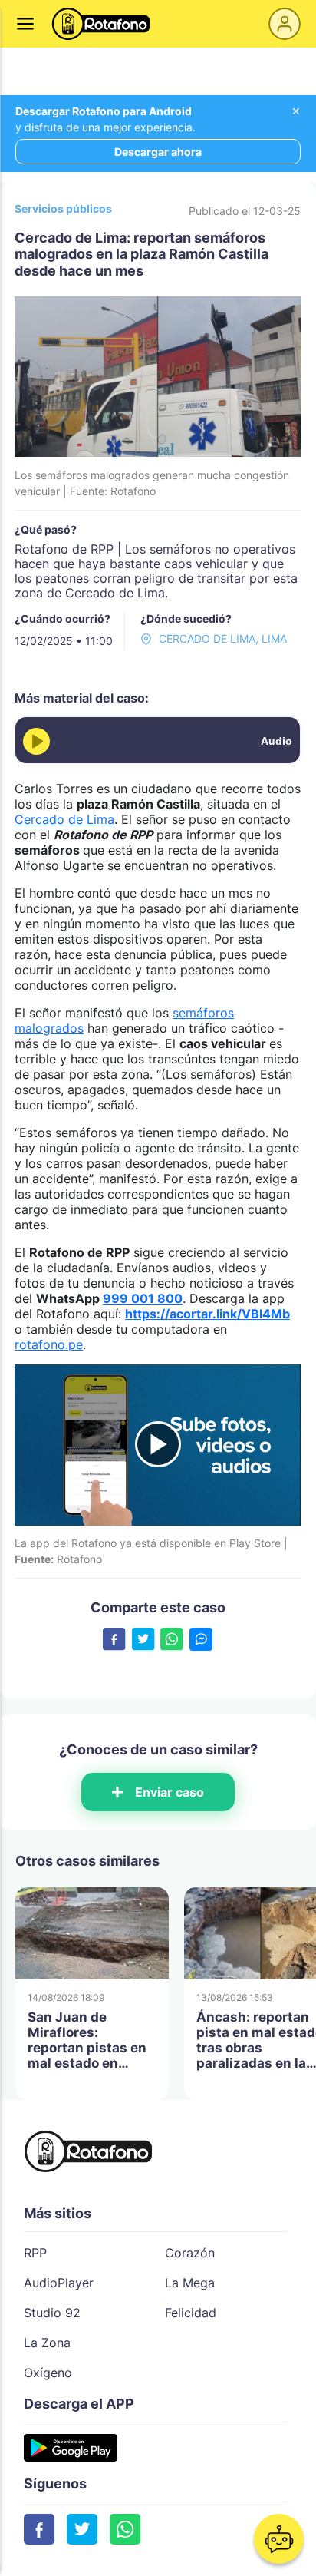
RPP (35, 2253)
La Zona (47, 2343)
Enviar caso (170, 1792)
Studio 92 (52, 2313)
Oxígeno (48, 2373)
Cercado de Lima (64, 819)
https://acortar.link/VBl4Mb (207, 1314)
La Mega (190, 2283)
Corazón (190, 2253)
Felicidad (191, 2313)
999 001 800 (143, 1298)
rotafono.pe (49, 1344)
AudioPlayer (59, 2283)
